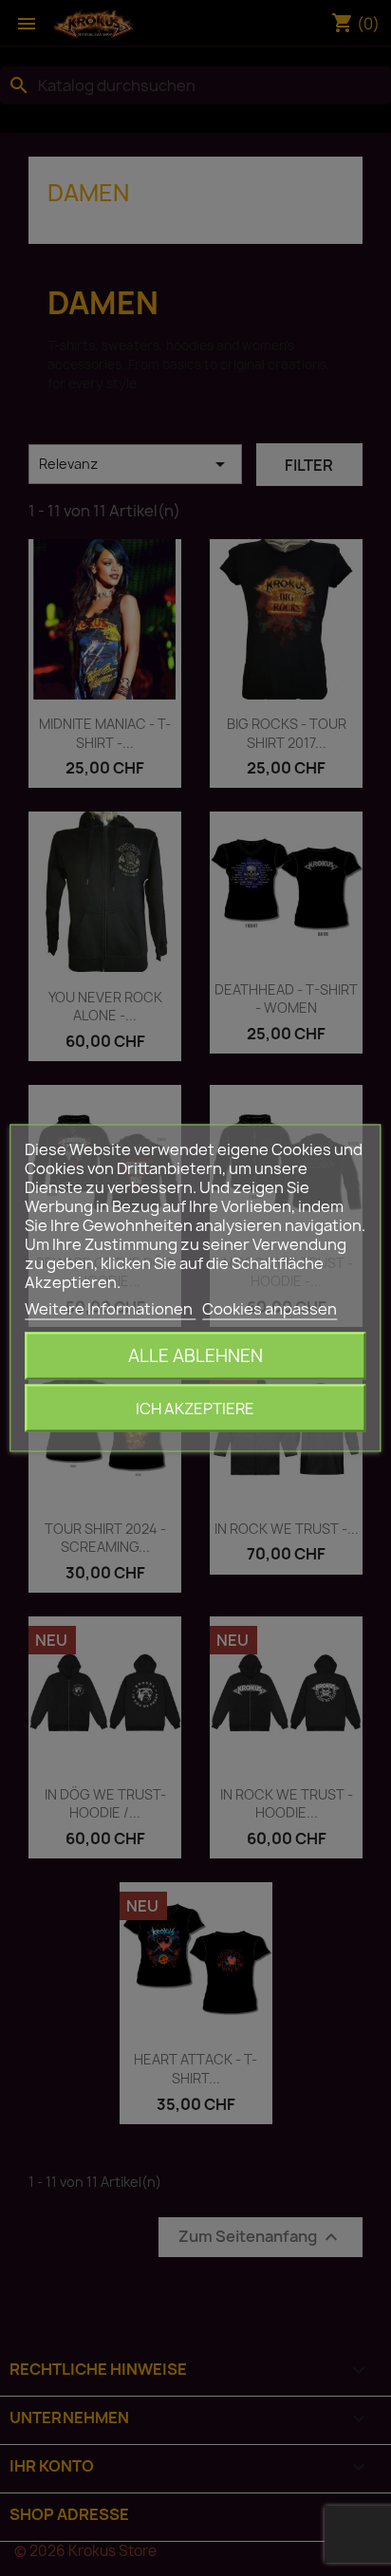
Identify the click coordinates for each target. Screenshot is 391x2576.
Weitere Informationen (110, 1309)
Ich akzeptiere (195, 1409)
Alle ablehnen (195, 1356)
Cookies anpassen (270, 1309)
